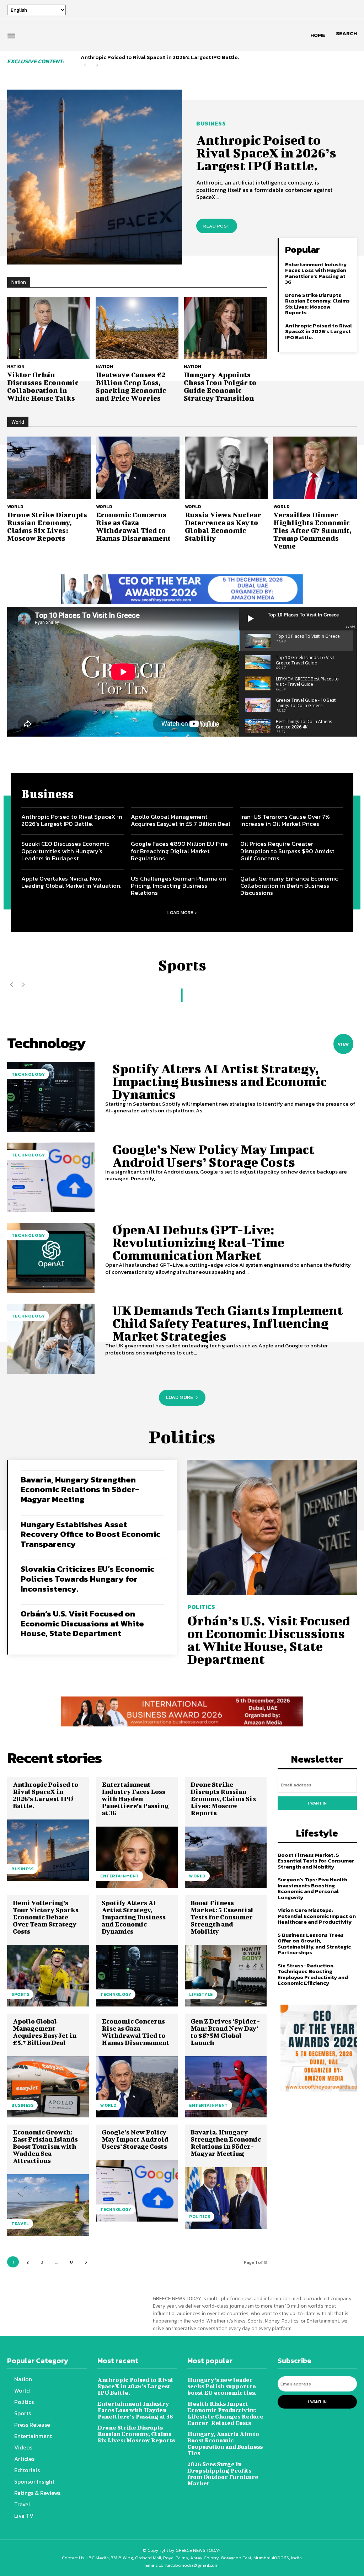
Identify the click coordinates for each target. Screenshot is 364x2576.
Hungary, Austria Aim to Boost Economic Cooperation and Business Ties (225, 2443)
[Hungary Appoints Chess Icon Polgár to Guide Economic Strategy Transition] (225, 328)
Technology (28, 1074)
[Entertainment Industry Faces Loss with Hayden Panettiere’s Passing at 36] (137, 1857)
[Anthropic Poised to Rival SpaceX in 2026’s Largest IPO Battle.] (95, 177)
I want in (317, 1803)
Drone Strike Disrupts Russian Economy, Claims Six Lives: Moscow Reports (317, 304)
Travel (20, 2224)
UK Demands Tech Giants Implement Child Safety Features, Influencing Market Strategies (228, 1323)
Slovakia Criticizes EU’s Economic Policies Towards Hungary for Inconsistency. (87, 1579)
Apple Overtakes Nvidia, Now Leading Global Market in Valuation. (71, 882)
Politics (201, 1607)
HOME (318, 35)
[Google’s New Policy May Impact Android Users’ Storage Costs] (51, 1178)
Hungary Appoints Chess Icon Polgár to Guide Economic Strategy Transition (220, 386)
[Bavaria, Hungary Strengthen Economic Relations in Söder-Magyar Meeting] (226, 2198)
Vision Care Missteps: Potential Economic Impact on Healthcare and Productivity (317, 1916)
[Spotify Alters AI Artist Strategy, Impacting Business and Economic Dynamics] (51, 1097)
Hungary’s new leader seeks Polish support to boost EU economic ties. (222, 2386)
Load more (180, 912)
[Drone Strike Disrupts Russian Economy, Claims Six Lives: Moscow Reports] (49, 468)
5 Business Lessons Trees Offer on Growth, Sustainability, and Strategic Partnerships (314, 1944)
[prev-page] (85, 65)
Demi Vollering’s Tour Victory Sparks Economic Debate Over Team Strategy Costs (46, 1917)
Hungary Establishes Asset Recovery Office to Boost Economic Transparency (90, 1534)
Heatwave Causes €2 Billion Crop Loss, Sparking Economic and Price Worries (131, 386)
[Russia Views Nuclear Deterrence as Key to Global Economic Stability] (227, 468)
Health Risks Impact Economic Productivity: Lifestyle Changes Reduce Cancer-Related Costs (225, 2413)
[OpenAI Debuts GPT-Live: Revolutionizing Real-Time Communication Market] (51, 1258)
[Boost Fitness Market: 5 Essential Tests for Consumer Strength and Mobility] (226, 1976)
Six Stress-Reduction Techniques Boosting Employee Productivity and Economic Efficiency (313, 1974)
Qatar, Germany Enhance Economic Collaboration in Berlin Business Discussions (289, 886)
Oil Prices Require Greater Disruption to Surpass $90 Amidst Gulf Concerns (287, 851)
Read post (217, 226)
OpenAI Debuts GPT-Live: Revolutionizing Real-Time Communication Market (198, 1242)
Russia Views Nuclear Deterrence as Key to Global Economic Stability (223, 526)
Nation (16, 366)
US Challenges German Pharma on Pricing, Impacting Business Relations (178, 886)
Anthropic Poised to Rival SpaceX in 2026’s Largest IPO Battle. (160, 57)
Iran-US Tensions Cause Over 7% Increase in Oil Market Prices (285, 820)
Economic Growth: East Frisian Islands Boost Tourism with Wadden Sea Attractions (45, 2146)
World (15, 506)
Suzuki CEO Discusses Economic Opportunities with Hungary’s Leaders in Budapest (65, 851)
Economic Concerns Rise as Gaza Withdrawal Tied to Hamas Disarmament (133, 526)
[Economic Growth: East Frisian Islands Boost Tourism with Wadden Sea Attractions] (48, 2205)
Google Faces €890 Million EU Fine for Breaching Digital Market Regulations (179, 851)
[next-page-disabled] (23, 985)
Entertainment (120, 1876)
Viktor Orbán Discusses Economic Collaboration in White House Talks (43, 386)
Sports (20, 1994)
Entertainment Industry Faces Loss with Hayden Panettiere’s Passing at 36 (316, 273)
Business (211, 123)
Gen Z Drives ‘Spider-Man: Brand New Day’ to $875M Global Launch (225, 2032)
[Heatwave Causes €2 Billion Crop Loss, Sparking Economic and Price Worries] (137, 328)
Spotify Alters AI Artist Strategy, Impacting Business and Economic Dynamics (220, 1081)
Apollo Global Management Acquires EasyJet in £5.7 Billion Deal (181, 820)
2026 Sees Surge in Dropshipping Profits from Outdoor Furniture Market (223, 2473)
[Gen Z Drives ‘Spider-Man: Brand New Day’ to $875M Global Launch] (226, 2087)
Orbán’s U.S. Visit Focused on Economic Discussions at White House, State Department (82, 1623)
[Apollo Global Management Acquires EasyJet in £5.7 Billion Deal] (48, 2087)
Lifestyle (201, 1994)
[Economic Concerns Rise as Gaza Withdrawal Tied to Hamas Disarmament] (138, 468)
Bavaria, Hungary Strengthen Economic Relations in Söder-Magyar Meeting (80, 1489)
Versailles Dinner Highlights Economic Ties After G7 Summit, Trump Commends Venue (312, 530)
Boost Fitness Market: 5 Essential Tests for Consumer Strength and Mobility (222, 1917)
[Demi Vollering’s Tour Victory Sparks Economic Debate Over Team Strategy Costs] (48, 1976)
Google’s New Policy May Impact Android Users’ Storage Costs (213, 1155)
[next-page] (97, 65)
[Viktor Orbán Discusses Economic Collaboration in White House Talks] (49, 328)
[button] (346, 33)
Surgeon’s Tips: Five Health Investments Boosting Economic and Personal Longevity (312, 1888)
